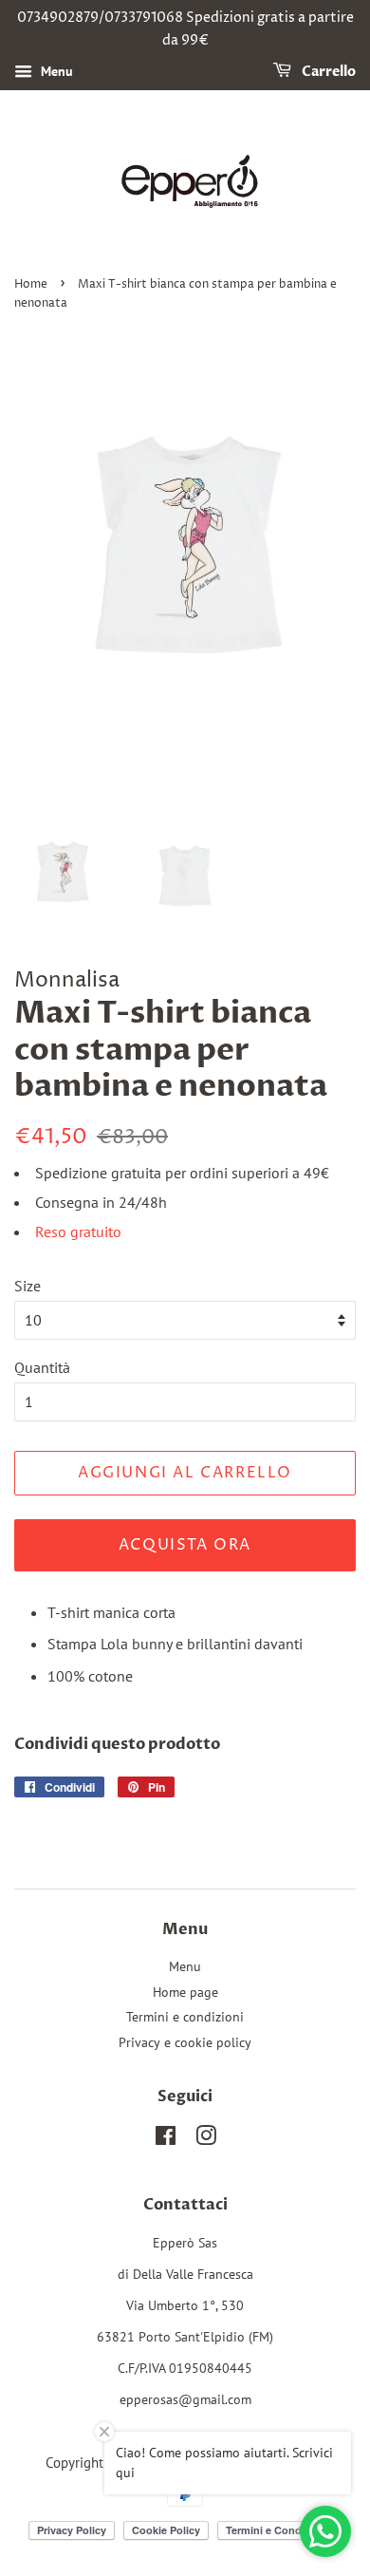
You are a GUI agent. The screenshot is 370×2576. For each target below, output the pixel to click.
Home (31, 284)
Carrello (327, 72)
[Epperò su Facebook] (166, 2139)
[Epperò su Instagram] (206, 2139)
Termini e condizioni (185, 2017)
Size (28, 1286)
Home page (185, 1992)
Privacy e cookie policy (185, 2042)
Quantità (42, 1367)
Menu (55, 71)
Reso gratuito (78, 1232)
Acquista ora (185, 1545)
